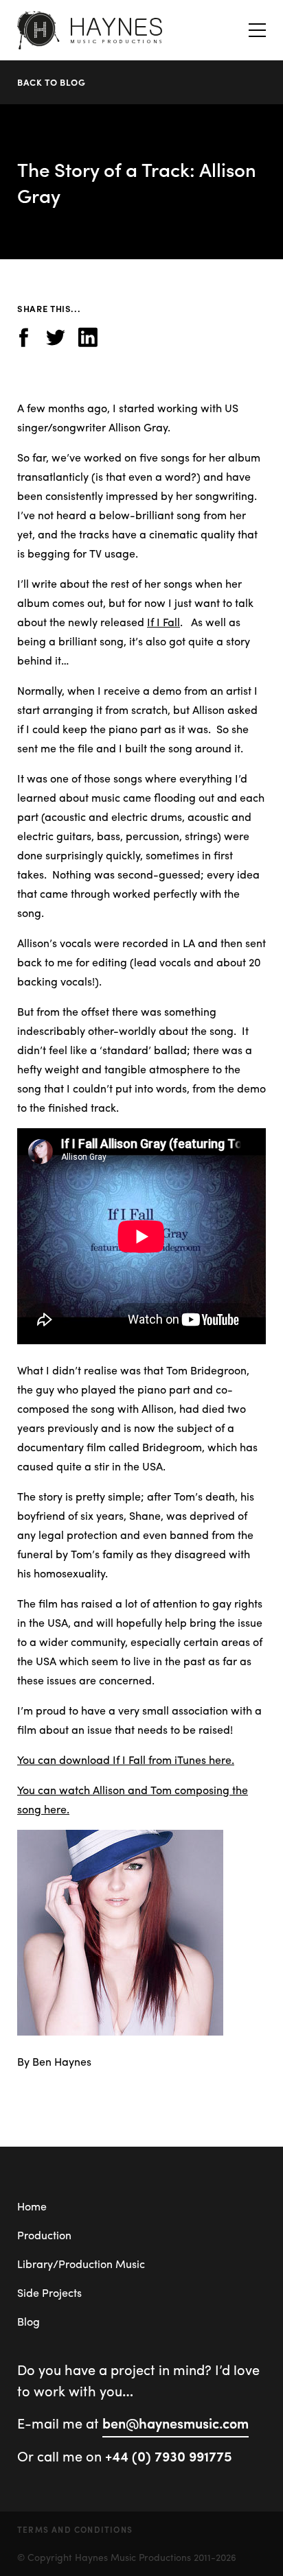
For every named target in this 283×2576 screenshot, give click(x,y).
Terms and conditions (75, 2529)
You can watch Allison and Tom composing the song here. (133, 1799)
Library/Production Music (81, 2264)
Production (44, 2235)
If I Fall (163, 622)
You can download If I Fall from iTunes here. (126, 1760)
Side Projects (49, 2292)
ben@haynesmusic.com (176, 2423)
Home (32, 2206)
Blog (29, 2321)
